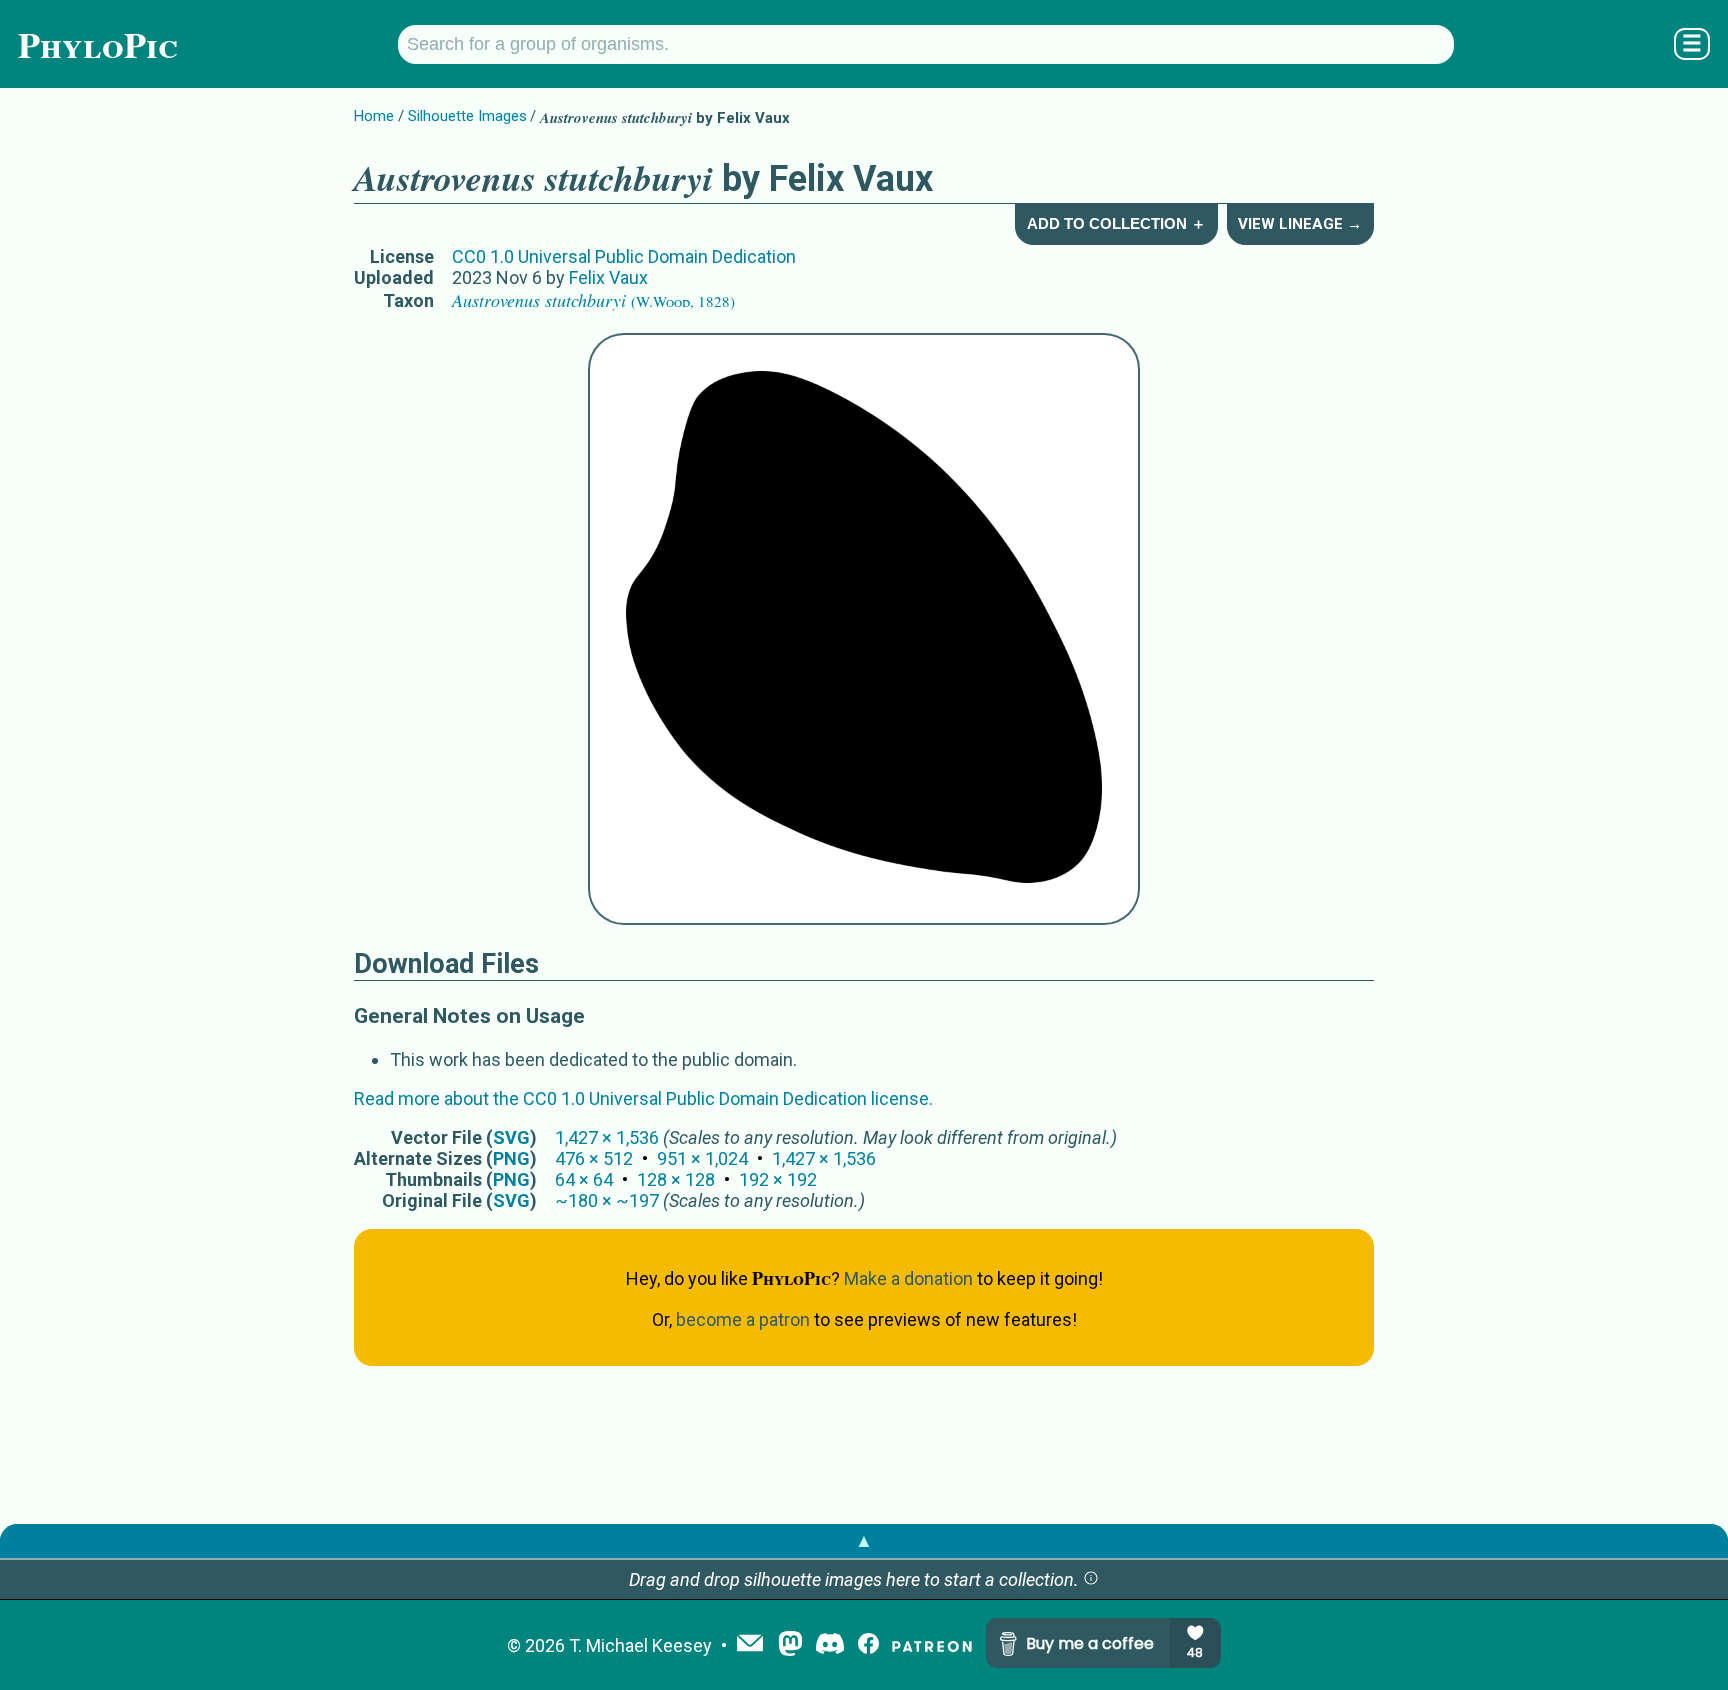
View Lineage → (1300, 224)
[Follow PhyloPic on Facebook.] (868, 1645)
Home (374, 116)
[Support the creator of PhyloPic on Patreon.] (932, 1645)
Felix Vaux (608, 277)
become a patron (743, 1319)
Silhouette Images (467, 116)
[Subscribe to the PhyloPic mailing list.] (750, 1645)
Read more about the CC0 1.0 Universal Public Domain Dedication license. (643, 1098)
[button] (1091, 1579)
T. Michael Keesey (640, 1645)
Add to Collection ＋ (1116, 223)
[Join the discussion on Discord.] (830, 1645)
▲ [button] (864, 1540)
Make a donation (908, 1278)
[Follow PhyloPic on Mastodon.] (790, 1645)
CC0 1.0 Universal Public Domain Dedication (624, 256)
